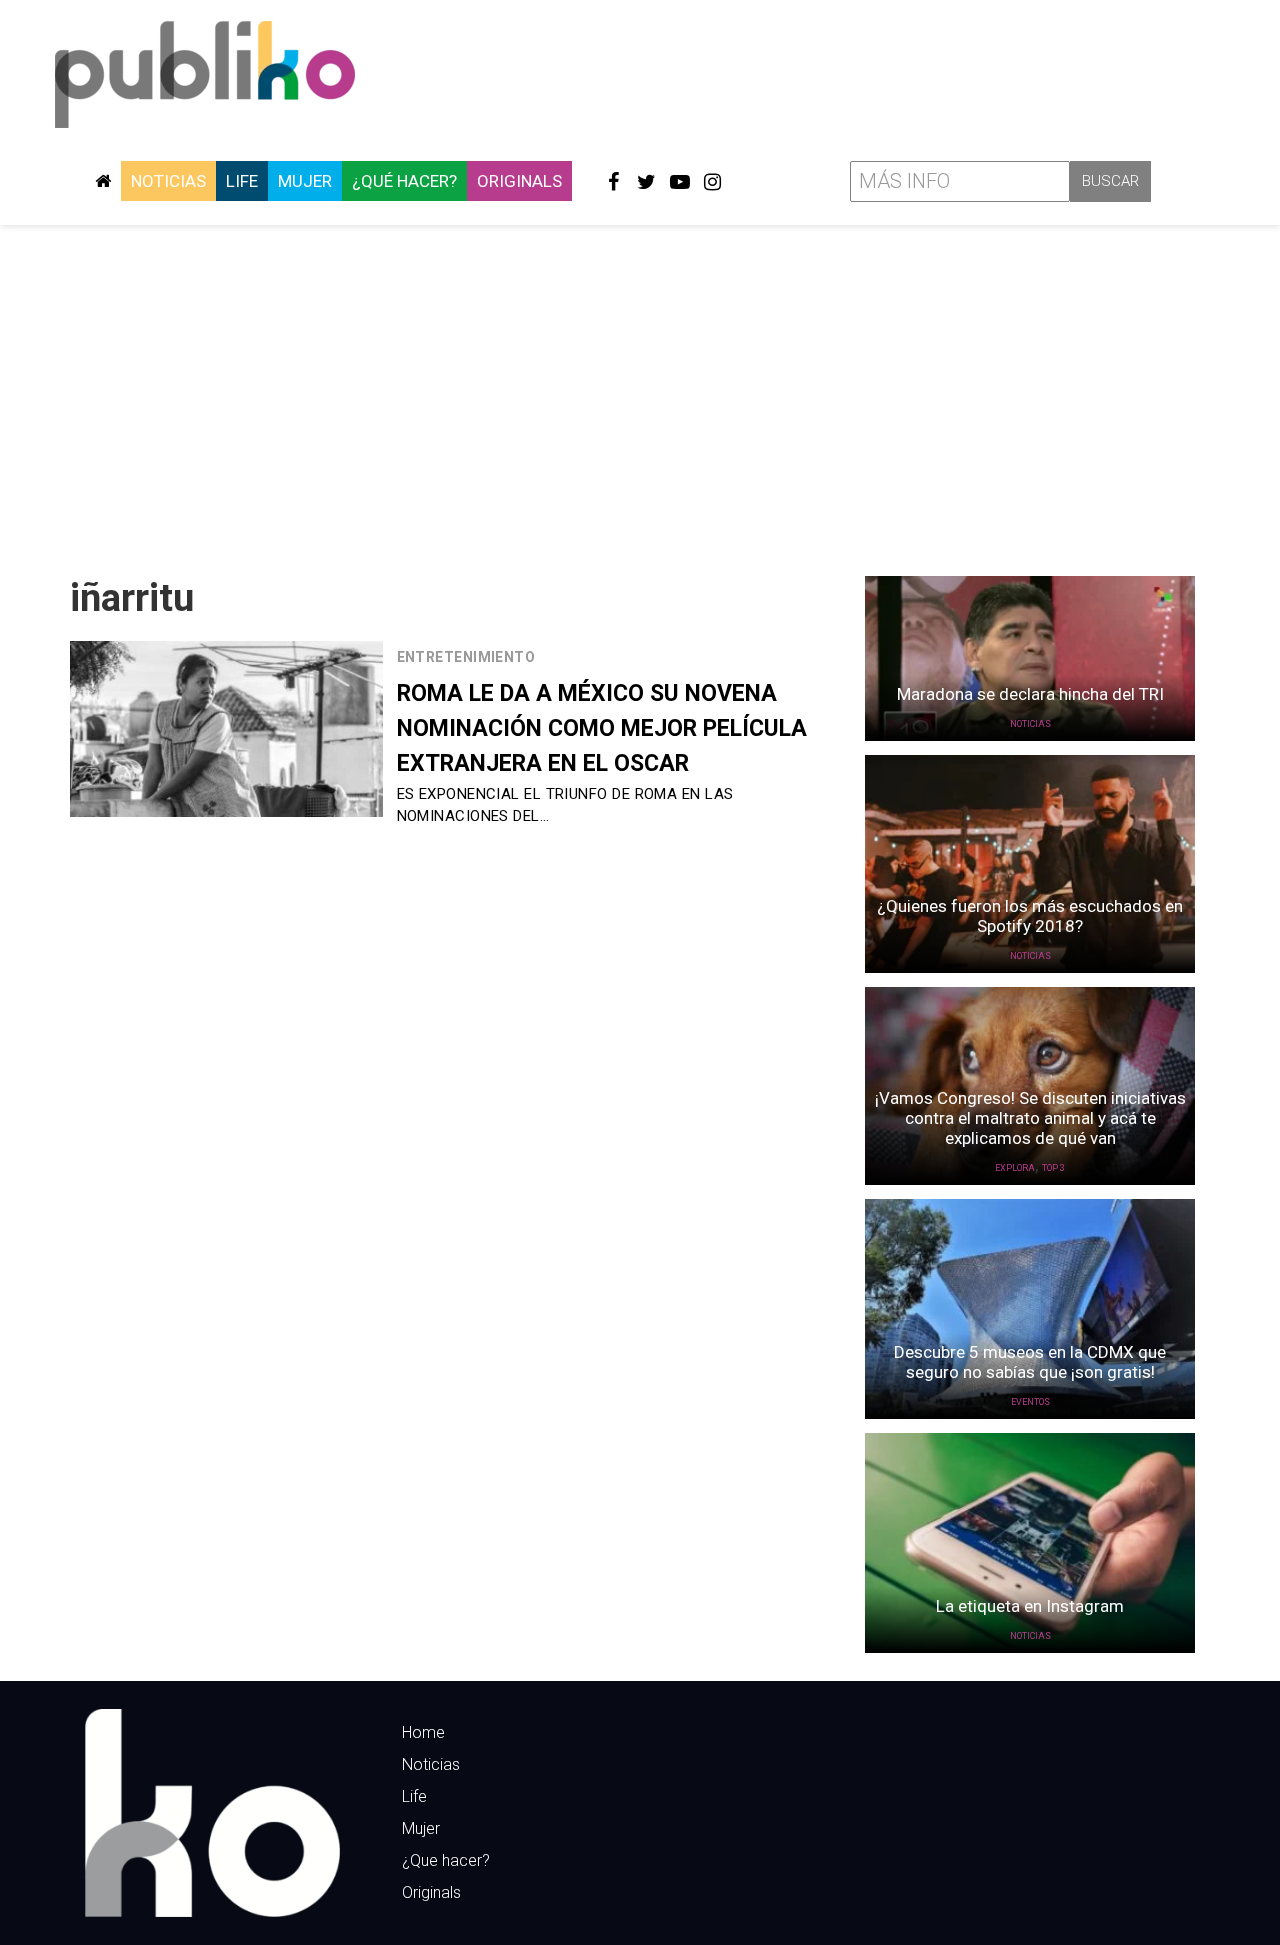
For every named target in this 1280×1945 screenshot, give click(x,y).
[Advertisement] (640, 393)
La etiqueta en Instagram (1030, 1606)
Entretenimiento (466, 657)
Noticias (168, 181)
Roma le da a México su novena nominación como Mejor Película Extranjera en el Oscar (602, 728)
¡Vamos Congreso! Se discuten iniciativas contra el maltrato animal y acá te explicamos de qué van (1030, 1118)
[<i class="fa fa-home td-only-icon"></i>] (103, 181)
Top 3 (1053, 1168)
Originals (519, 181)
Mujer (305, 181)
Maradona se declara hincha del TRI (1030, 694)
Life (242, 181)
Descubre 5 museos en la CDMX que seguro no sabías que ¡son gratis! (1030, 1362)
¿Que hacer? (446, 1860)
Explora (1015, 1168)
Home (423, 1732)
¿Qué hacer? (404, 181)
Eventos (1030, 1402)
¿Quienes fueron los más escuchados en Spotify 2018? (1030, 916)
